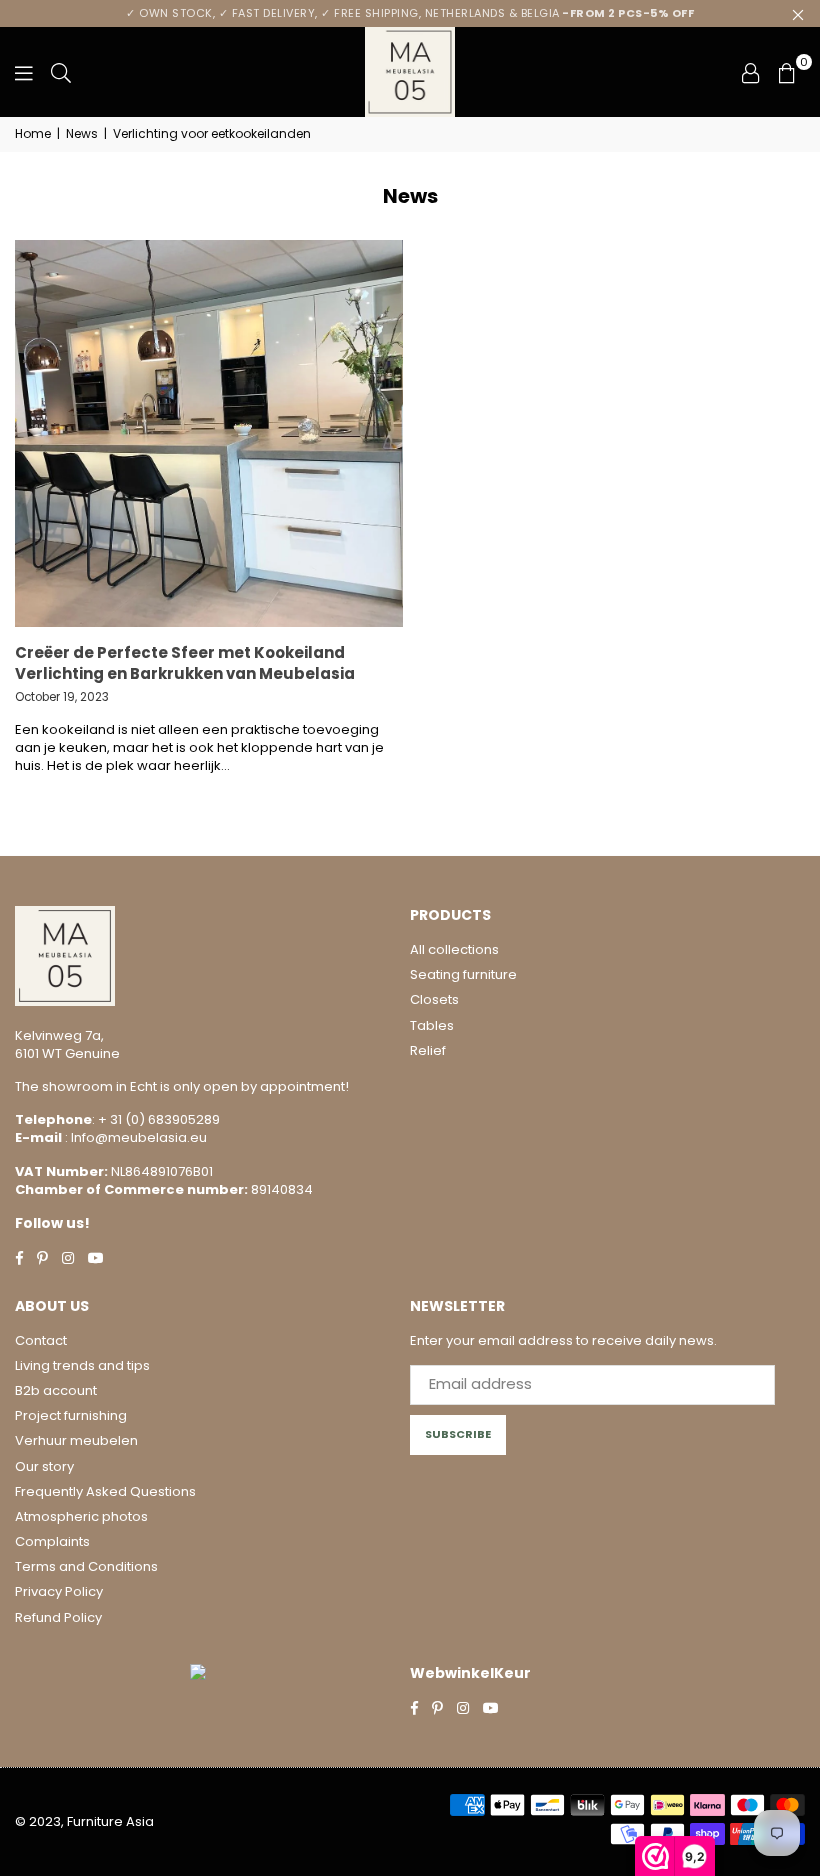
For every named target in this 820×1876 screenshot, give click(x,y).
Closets (434, 999)
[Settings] (751, 72)
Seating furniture (463, 974)
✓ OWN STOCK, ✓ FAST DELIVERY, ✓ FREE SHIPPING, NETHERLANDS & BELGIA (410, 13)
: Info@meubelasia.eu (134, 1137)
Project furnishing (71, 1415)
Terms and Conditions (86, 1566)
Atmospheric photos (81, 1516)
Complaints (52, 1541)
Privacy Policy (59, 1591)
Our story (44, 1466)
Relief (428, 1050)
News (82, 134)
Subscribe (458, 1434)
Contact (41, 1340)
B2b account (56, 1390)
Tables (432, 1025)
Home (33, 134)
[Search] (61, 72)
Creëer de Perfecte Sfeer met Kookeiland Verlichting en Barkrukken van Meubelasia (185, 663)
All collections (454, 949)
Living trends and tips (82, 1365)
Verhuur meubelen (76, 1440)
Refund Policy (58, 1617)
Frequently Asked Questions (105, 1491)
